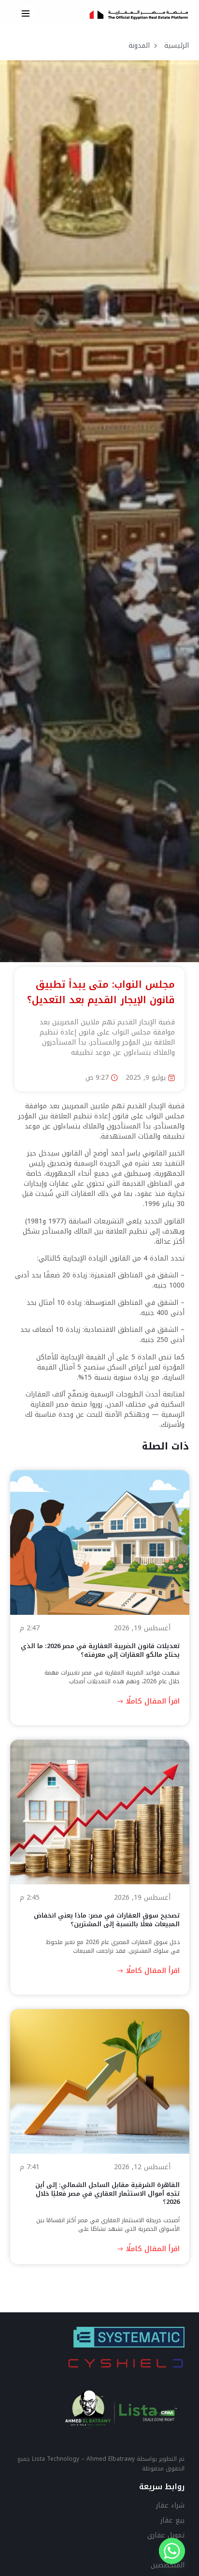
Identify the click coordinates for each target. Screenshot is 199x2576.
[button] (26, 13)
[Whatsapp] (172, 2551)
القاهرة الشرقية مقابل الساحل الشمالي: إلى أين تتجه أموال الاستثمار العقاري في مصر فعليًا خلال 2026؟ (107, 2193)
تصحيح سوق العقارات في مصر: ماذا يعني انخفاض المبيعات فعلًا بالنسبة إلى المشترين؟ (106, 1920)
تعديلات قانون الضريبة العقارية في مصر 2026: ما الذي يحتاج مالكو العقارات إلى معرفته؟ (100, 1650)
